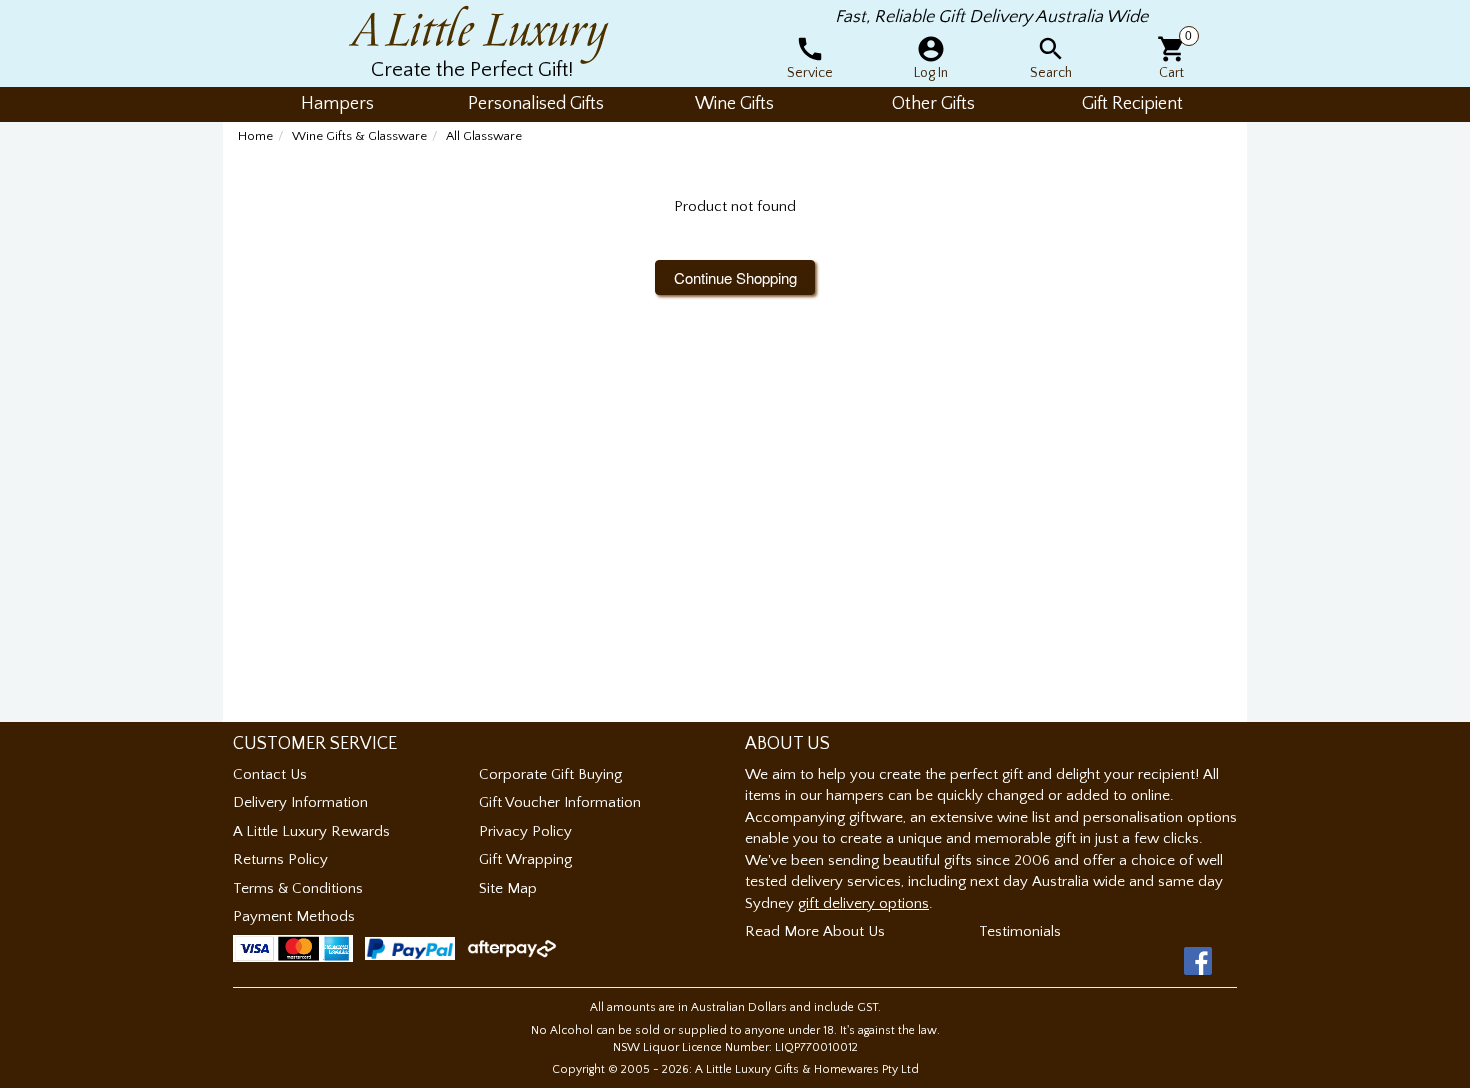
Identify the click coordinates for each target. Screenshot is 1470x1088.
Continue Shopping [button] (735, 277)
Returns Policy (280, 859)
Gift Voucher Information (560, 802)
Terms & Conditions (298, 888)
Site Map (508, 888)
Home (255, 136)
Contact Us (270, 774)
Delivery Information (300, 802)
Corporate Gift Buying (550, 774)
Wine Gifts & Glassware (359, 136)
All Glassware (484, 136)
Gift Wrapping (525, 859)
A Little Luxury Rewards (311, 831)
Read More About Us (815, 931)
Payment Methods (294, 916)
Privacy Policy (525, 831)
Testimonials (1020, 931)
